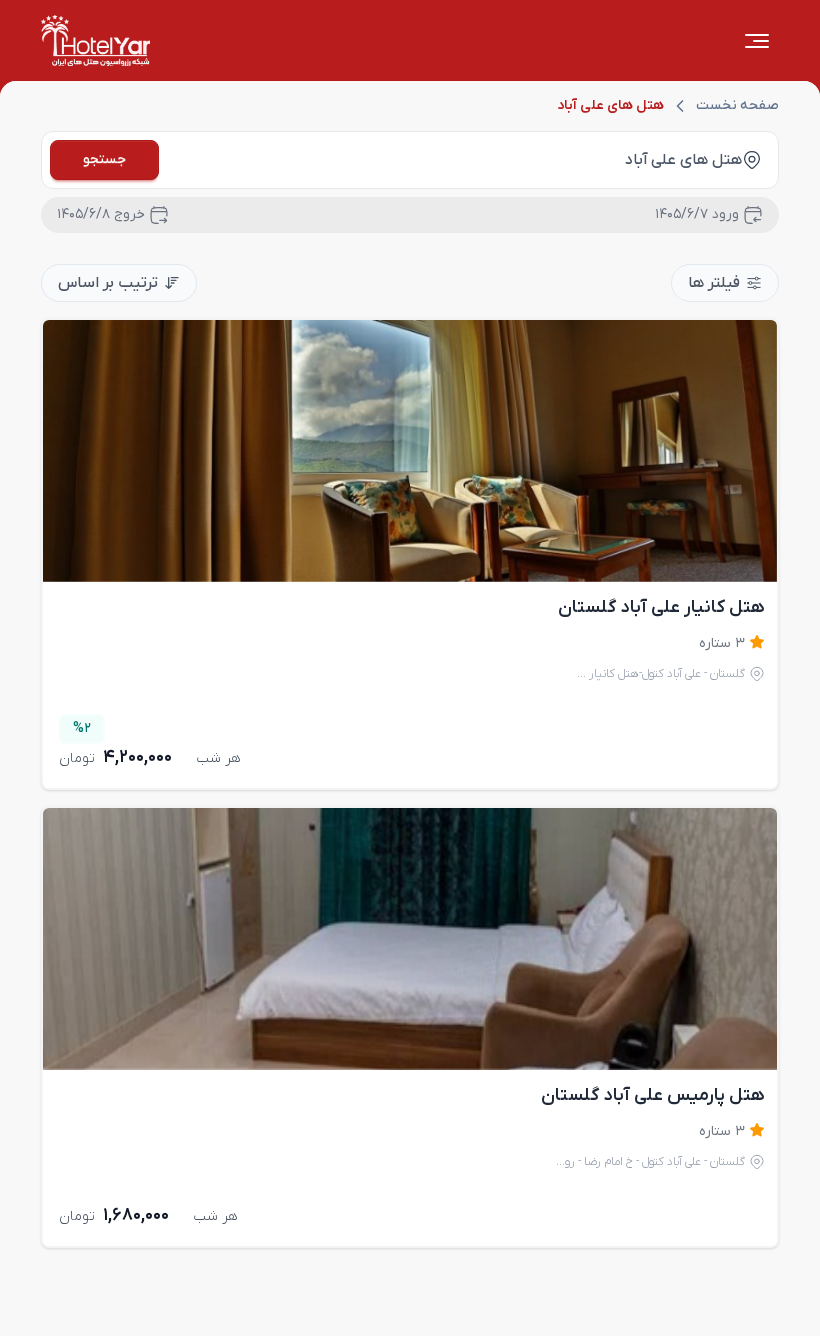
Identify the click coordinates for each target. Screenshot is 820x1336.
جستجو (104, 159)
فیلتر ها (714, 283)
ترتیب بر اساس (108, 283)
